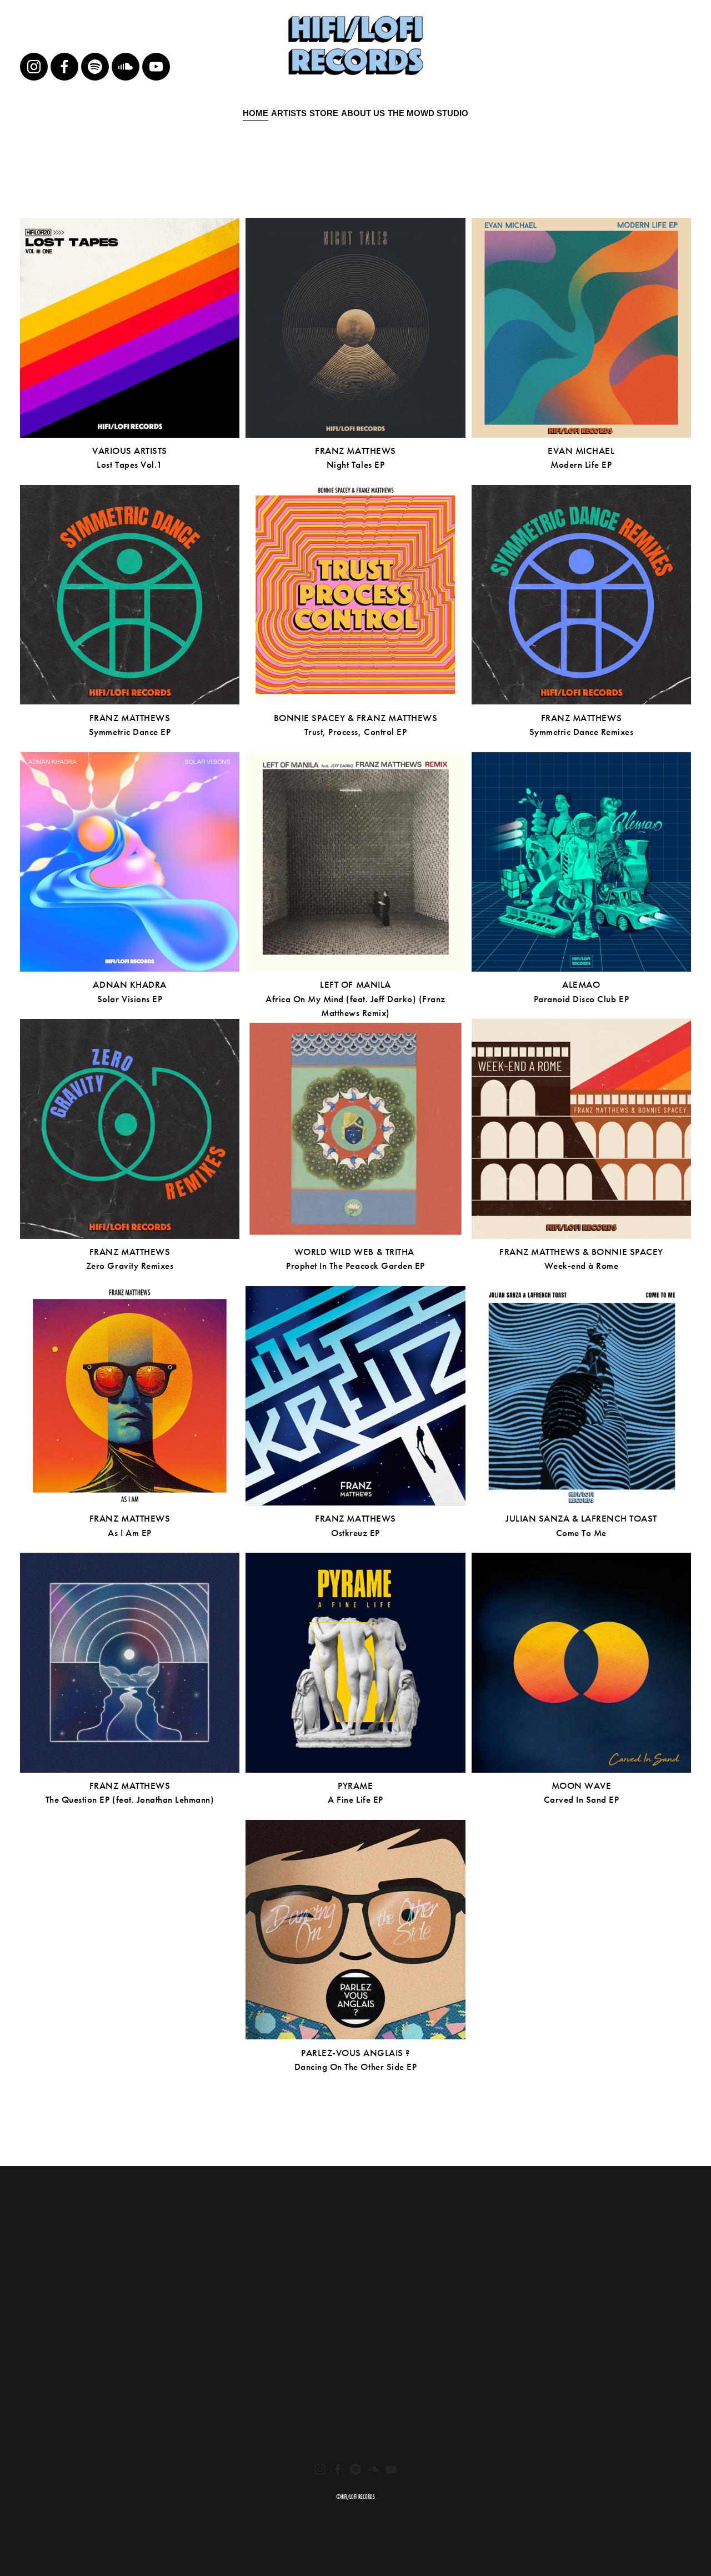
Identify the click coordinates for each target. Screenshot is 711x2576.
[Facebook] (64, 67)
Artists (289, 113)
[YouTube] (156, 67)
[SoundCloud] (126, 67)
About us (363, 113)
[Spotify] (95, 67)
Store (324, 113)
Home (256, 113)
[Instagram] (34, 67)
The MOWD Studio (428, 113)
